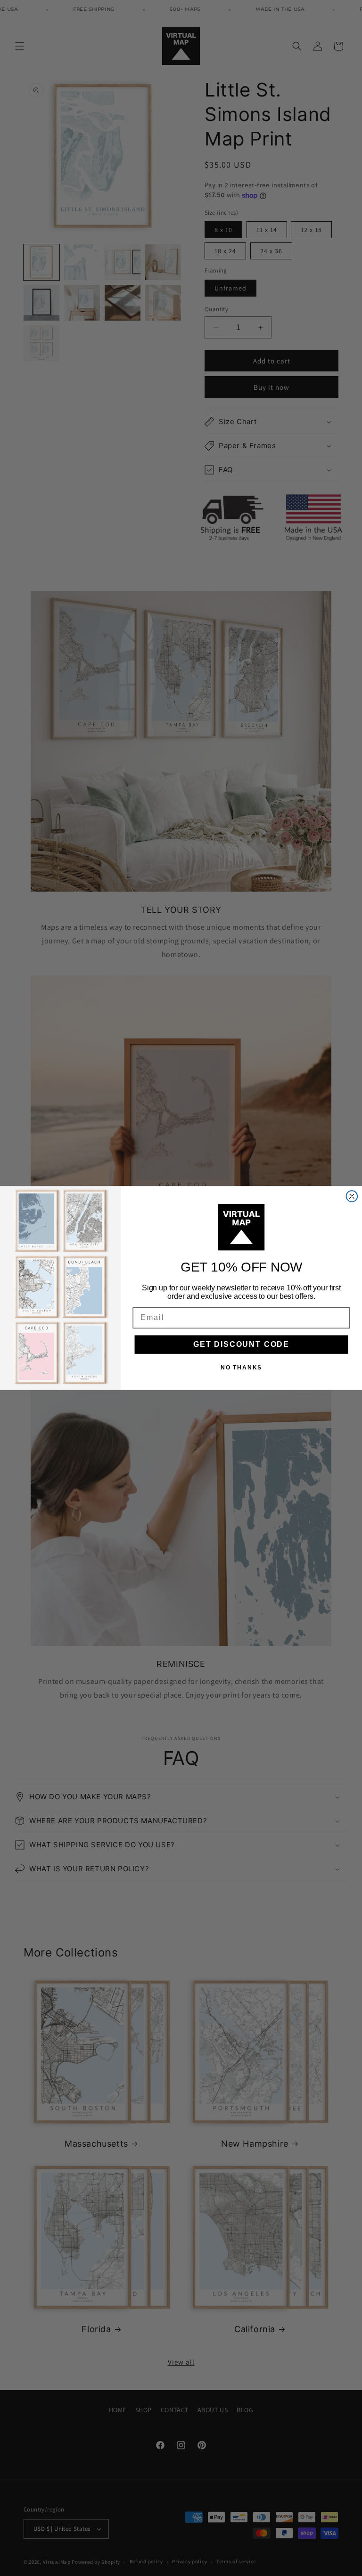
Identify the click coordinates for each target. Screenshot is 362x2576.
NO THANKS (242, 1368)
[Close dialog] (352, 1196)
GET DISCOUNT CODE (241, 1344)
